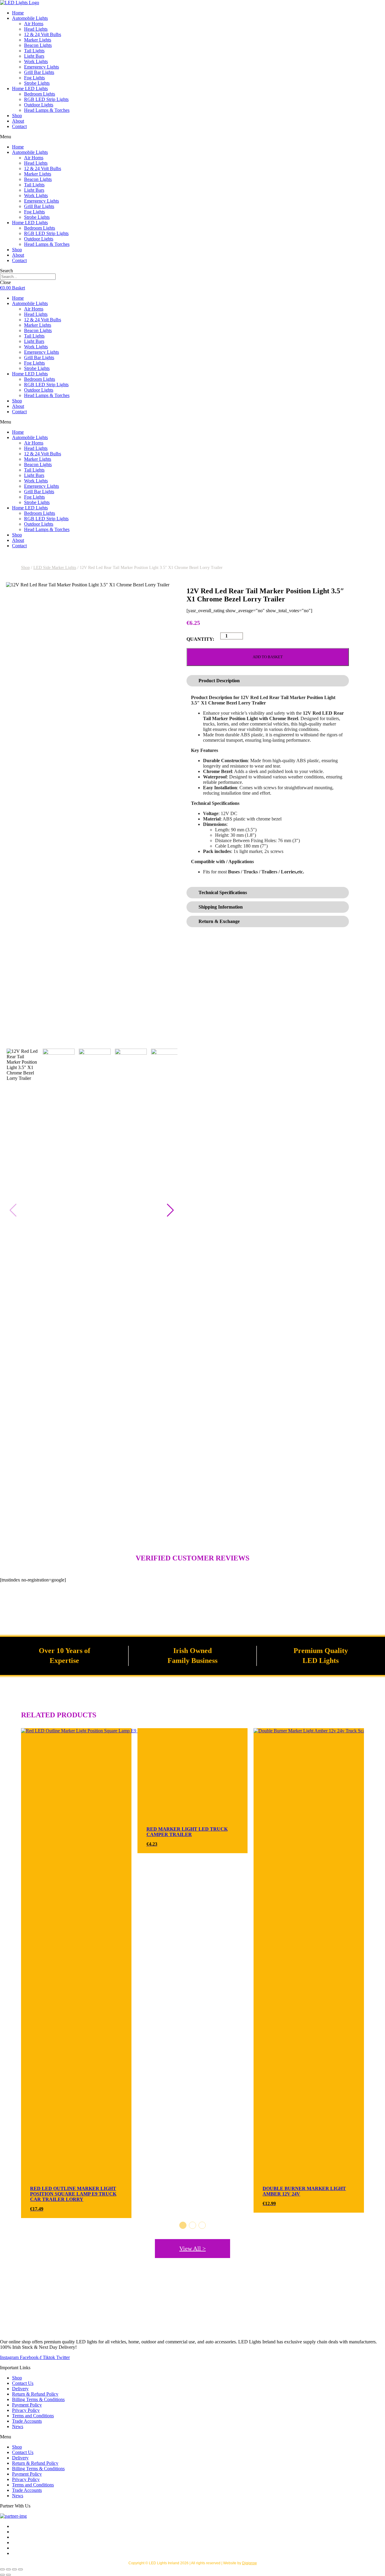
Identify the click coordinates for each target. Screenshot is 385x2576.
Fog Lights (34, 78)
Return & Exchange (219, 921)
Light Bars (34, 56)
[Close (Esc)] (20, 2569)
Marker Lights (38, 40)
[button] (192, 137)
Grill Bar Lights (39, 72)
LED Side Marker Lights (55, 568)
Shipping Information (221, 907)
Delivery (20, 2389)
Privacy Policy (26, 2410)
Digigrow (249, 2563)
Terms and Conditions (33, 2416)
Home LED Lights (30, 89)
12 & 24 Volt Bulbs (43, 34)
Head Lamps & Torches (47, 110)
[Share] (14, 2569)
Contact (19, 126)
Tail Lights (34, 51)
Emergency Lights (42, 67)
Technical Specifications (223, 892)
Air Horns (34, 24)
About (18, 121)
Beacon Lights (38, 45)
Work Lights (36, 61)
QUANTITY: (200, 639)
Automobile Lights (30, 18)
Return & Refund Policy (35, 2394)
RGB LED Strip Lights (46, 99)
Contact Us (23, 2383)
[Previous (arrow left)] (2, 2575)
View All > (192, 2248)
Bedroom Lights (40, 94)
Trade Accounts (27, 2421)
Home (18, 13)
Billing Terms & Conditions (38, 2399)
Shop (17, 116)
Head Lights (36, 29)
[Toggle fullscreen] (8, 2569)
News (18, 2426)
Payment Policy (27, 2405)
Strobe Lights (37, 83)
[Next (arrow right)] (8, 2575)
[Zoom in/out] (2, 2569)
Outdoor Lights (39, 105)
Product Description (219, 681)
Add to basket (268, 657)
